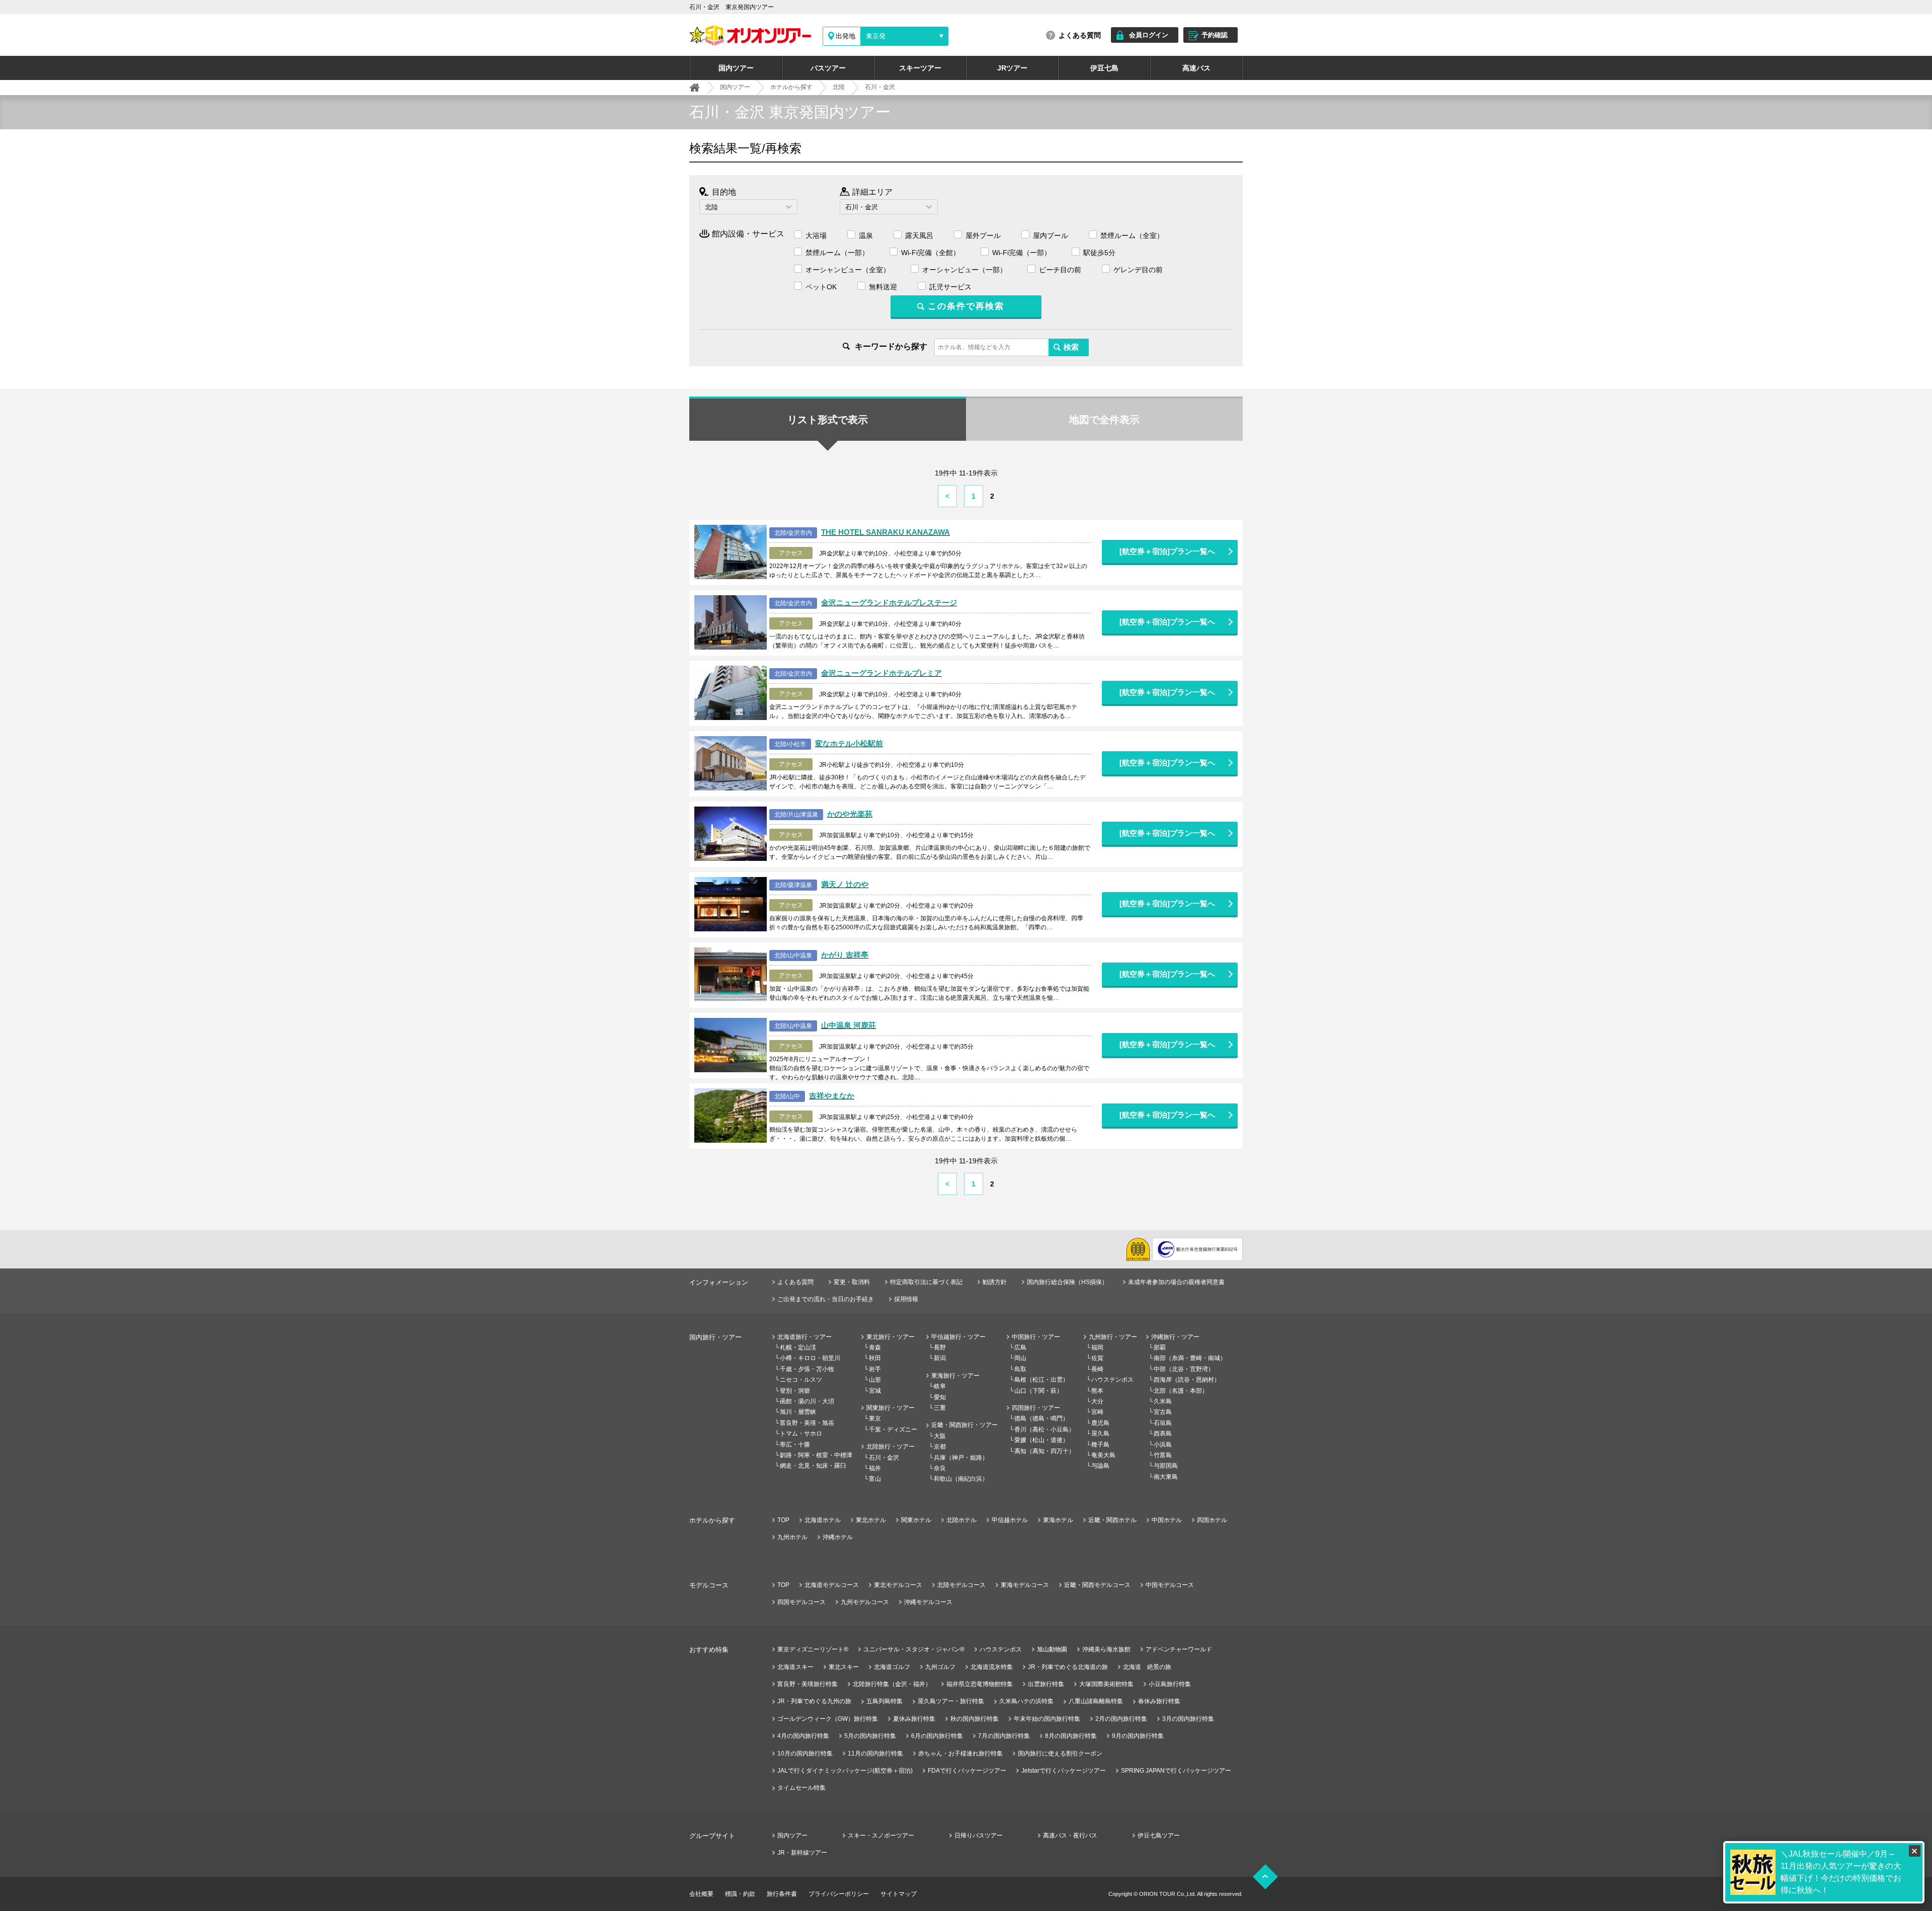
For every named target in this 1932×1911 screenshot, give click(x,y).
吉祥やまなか (832, 1096)
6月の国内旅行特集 (937, 1736)
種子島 (1100, 1445)
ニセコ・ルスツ (801, 1380)
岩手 (875, 1369)
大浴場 (816, 235)
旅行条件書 (782, 1894)
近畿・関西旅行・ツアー (964, 1425)
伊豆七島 (1104, 68)
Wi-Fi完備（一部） (1022, 253)
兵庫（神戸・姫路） (961, 1458)
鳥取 (1020, 1369)
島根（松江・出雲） (1041, 1380)
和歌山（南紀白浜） (961, 1479)
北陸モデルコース (961, 1585)
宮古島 (1163, 1412)
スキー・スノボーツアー (881, 1836)
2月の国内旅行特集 (1121, 1719)
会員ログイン (1149, 35)
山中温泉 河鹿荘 (849, 1025)
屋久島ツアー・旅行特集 (951, 1701)
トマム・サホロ (801, 1434)
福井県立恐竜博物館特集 (980, 1684)
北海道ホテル (823, 1520)
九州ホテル (792, 1537)
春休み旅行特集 (1159, 1701)
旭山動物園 (1052, 1649)
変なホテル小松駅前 (849, 743)
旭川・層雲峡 (798, 1412)
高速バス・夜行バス (1070, 1836)
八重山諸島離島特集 (1096, 1701)
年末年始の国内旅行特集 (1047, 1719)
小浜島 (1163, 1445)
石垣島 (1163, 1423)
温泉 (866, 235)
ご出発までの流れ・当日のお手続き (826, 1299)
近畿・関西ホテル (1112, 1520)
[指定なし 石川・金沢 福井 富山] (889, 207)
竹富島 (1163, 1455)
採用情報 (906, 1299)
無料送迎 (883, 287)
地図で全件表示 (1104, 420)
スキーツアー (920, 68)
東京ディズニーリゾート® (813, 1649)
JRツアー (1012, 68)
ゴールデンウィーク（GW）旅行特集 (828, 1719)
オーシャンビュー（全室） (848, 270)
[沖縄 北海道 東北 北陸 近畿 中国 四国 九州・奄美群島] (748, 207)
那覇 (1160, 1347)
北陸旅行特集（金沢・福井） (892, 1684)
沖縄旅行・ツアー (1175, 1337)
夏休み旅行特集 (914, 1719)
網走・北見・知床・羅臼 (813, 1466)
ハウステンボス (1112, 1380)
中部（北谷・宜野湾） (1184, 1369)
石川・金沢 (884, 1458)
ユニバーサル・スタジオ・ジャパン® (914, 1649)
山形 (875, 1380)
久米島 (1163, 1401)
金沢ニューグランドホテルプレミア (881, 673)
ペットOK (821, 287)
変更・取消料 (852, 1282)
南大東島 (1166, 1477)
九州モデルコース (865, 1602)
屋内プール (1051, 235)
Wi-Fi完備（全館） (931, 253)
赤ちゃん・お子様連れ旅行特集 (960, 1754)
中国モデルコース (1170, 1585)
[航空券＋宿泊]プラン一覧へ (1167, 551)
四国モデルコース (801, 1602)
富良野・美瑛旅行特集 (808, 1684)
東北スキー (844, 1667)
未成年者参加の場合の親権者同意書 (1176, 1282)
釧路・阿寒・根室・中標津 (816, 1455)
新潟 (940, 1358)
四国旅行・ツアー (1036, 1408)
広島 (1020, 1347)
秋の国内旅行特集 (975, 1719)
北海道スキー (795, 1667)
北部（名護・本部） (1181, 1391)
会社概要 (701, 1894)
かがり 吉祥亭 (845, 955)
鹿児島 (1100, 1423)
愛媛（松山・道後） (1041, 1440)
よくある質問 (1080, 35)
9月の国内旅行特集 (1138, 1736)
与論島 (1100, 1466)
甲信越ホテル (1010, 1520)
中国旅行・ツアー (1036, 1337)
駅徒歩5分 (1099, 253)
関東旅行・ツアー (891, 1408)
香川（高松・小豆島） (1044, 1429)
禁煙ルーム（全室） (1132, 235)
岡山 (1020, 1358)
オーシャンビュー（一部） (964, 270)
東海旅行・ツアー (955, 1376)
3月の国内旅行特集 (1188, 1719)
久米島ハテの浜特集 (1026, 1701)
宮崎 (1097, 1412)
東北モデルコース (898, 1585)
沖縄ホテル (838, 1537)
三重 (940, 1408)
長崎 (1097, 1369)
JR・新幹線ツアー (802, 1853)
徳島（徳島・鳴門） (1041, 1418)
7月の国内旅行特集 (1004, 1736)
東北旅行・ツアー (891, 1337)
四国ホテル (1212, 1520)
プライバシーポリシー (839, 1894)
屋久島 (1100, 1434)
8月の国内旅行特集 (1071, 1736)
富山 (875, 1479)
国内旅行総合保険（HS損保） (1067, 1282)
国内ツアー (736, 68)
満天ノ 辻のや (845, 884)
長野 (940, 1347)
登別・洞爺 (795, 1391)
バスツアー (828, 68)
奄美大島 (1103, 1455)
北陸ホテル (961, 1520)
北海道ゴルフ (892, 1667)
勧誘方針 (995, 1282)
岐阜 (940, 1386)
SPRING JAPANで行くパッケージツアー (1176, 1771)
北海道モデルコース (832, 1585)
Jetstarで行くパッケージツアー (1064, 1771)
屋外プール (983, 235)
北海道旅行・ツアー (804, 1337)
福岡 (1097, 1347)
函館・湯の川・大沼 (807, 1401)
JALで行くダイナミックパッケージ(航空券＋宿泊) (845, 1771)
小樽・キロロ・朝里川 (810, 1358)
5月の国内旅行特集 (870, 1736)
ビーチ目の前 (1060, 270)
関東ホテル (916, 1520)
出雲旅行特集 (1046, 1684)
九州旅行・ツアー (1113, 1337)
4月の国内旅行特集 (803, 1736)
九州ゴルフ (940, 1667)
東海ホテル (1058, 1520)
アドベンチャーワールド (1179, 1649)
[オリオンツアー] (695, 88)
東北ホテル (871, 1520)
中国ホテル (1167, 1520)
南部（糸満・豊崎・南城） (1190, 1358)
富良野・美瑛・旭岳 (807, 1423)
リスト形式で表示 (828, 420)
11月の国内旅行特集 (875, 1754)
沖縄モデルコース (928, 1602)
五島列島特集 (884, 1701)
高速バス (1196, 68)
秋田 (875, 1358)
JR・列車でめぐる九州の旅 (814, 1701)
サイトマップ (899, 1894)
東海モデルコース (1025, 1585)
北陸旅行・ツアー (891, 1447)
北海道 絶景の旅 (1147, 1667)
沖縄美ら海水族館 (1106, 1649)
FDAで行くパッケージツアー (967, 1771)
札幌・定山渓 (798, 1347)
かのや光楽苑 (850, 814)
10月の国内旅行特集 (805, 1754)
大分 (1097, 1401)
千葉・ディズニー (893, 1429)
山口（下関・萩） (1038, 1391)
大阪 (940, 1436)
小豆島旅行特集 (1170, 1684)
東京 (875, 1418)
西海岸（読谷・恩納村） (1187, 1380)
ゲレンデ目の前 (1138, 270)
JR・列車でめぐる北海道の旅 (1068, 1667)
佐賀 (1097, 1358)
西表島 (1163, 1434)
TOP (783, 1520)
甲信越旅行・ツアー (958, 1337)
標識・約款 (740, 1894)
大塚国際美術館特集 (1106, 1684)
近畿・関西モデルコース (1097, 1585)
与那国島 (1166, 1466)
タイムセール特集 (801, 1788)
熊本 (1097, 1391)
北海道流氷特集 (992, 1667)
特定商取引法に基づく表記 (926, 1282)
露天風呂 (919, 235)
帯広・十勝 (795, 1445)
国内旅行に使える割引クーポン (1060, 1754)
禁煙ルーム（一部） (837, 253)
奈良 (940, 1468)
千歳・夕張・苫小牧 (807, 1369)
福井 (875, 1468)
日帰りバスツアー (979, 1836)
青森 (875, 1347)
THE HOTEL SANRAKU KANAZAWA (886, 532)
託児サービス (950, 287)
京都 (940, 1447)
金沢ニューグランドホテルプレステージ (889, 603)
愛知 (940, 1397)
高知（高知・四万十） (1044, 1451)
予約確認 (1215, 35)
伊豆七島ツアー (1159, 1836)
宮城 (875, 1391)
